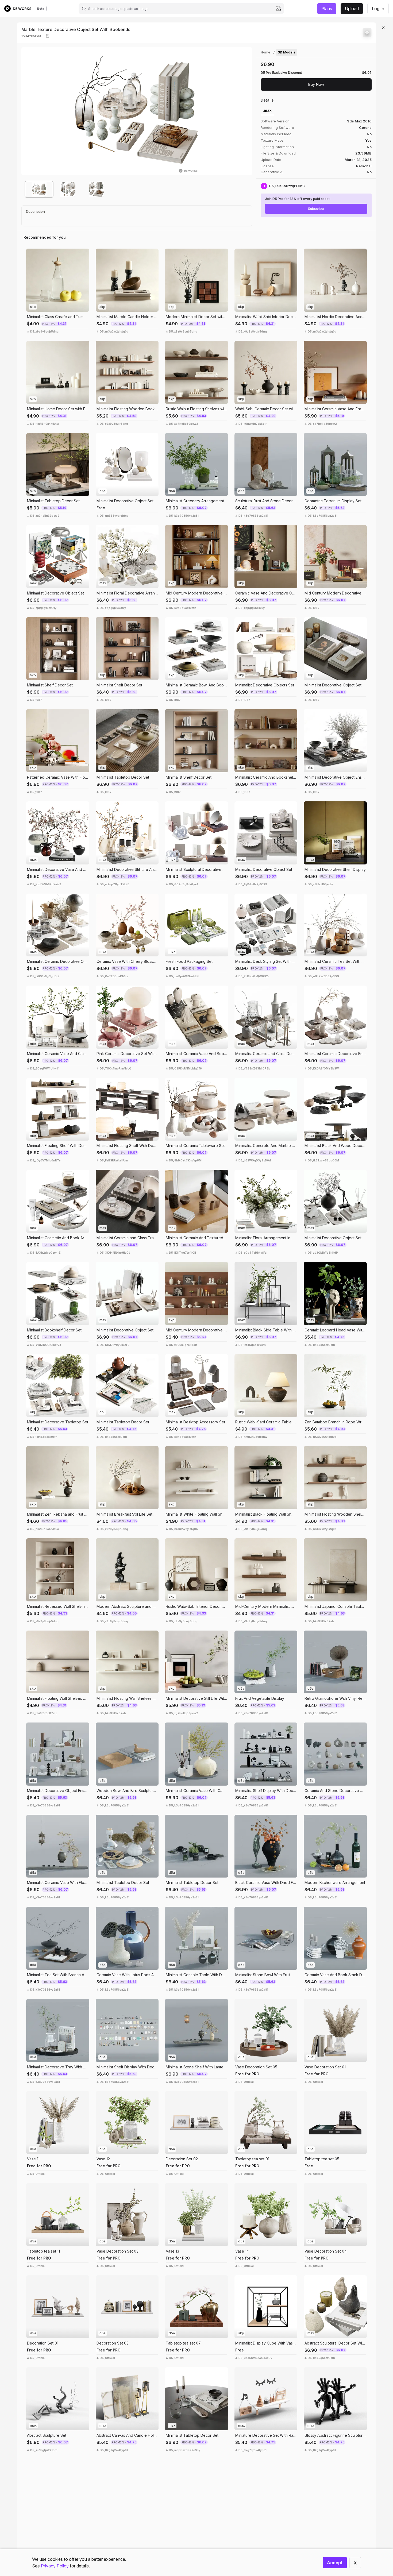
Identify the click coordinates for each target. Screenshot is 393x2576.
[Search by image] (278, 9)
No (369, 172)
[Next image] (244, 111)
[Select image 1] (39, 189)
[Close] (383, 28)
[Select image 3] (97, 189)
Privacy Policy (55, 2566)
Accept (335, 2563)
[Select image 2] (68, 189)
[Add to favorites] (367, 33)
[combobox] (181, 9)
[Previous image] (29, 111)
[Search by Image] (32, 254)
